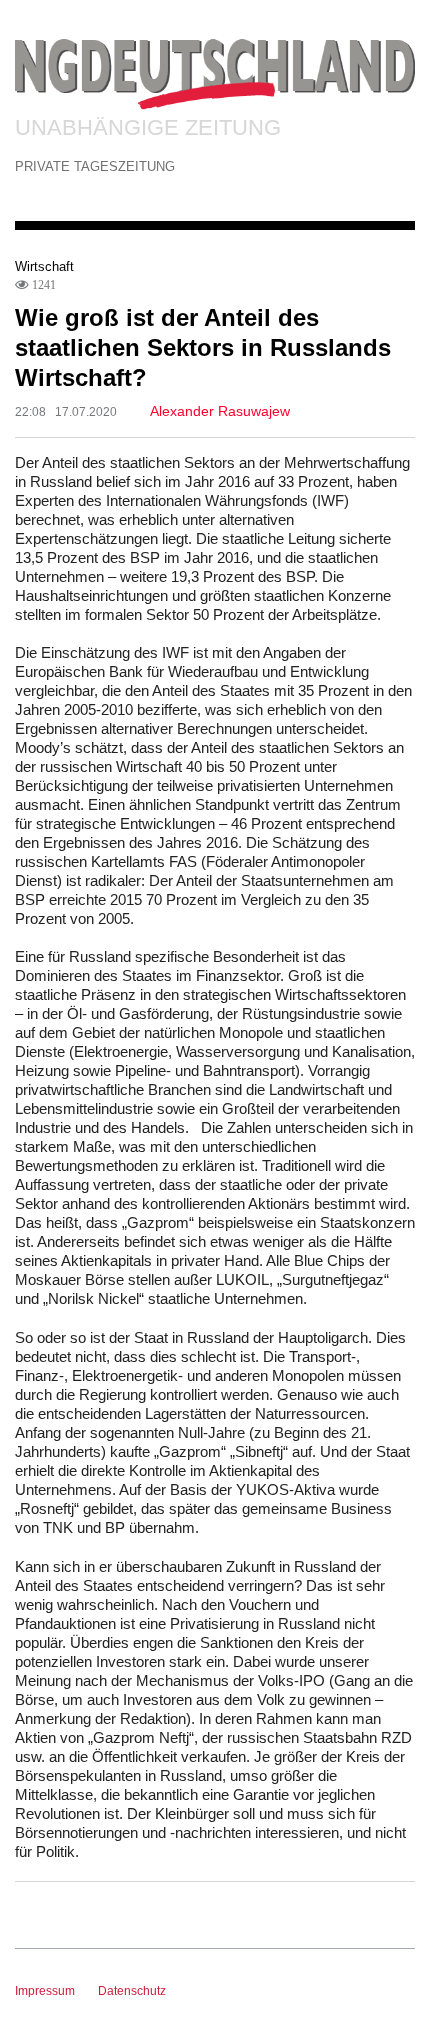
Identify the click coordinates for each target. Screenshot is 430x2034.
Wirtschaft (44, 266)
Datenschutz (132, 1991)
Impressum (45, 1991)
